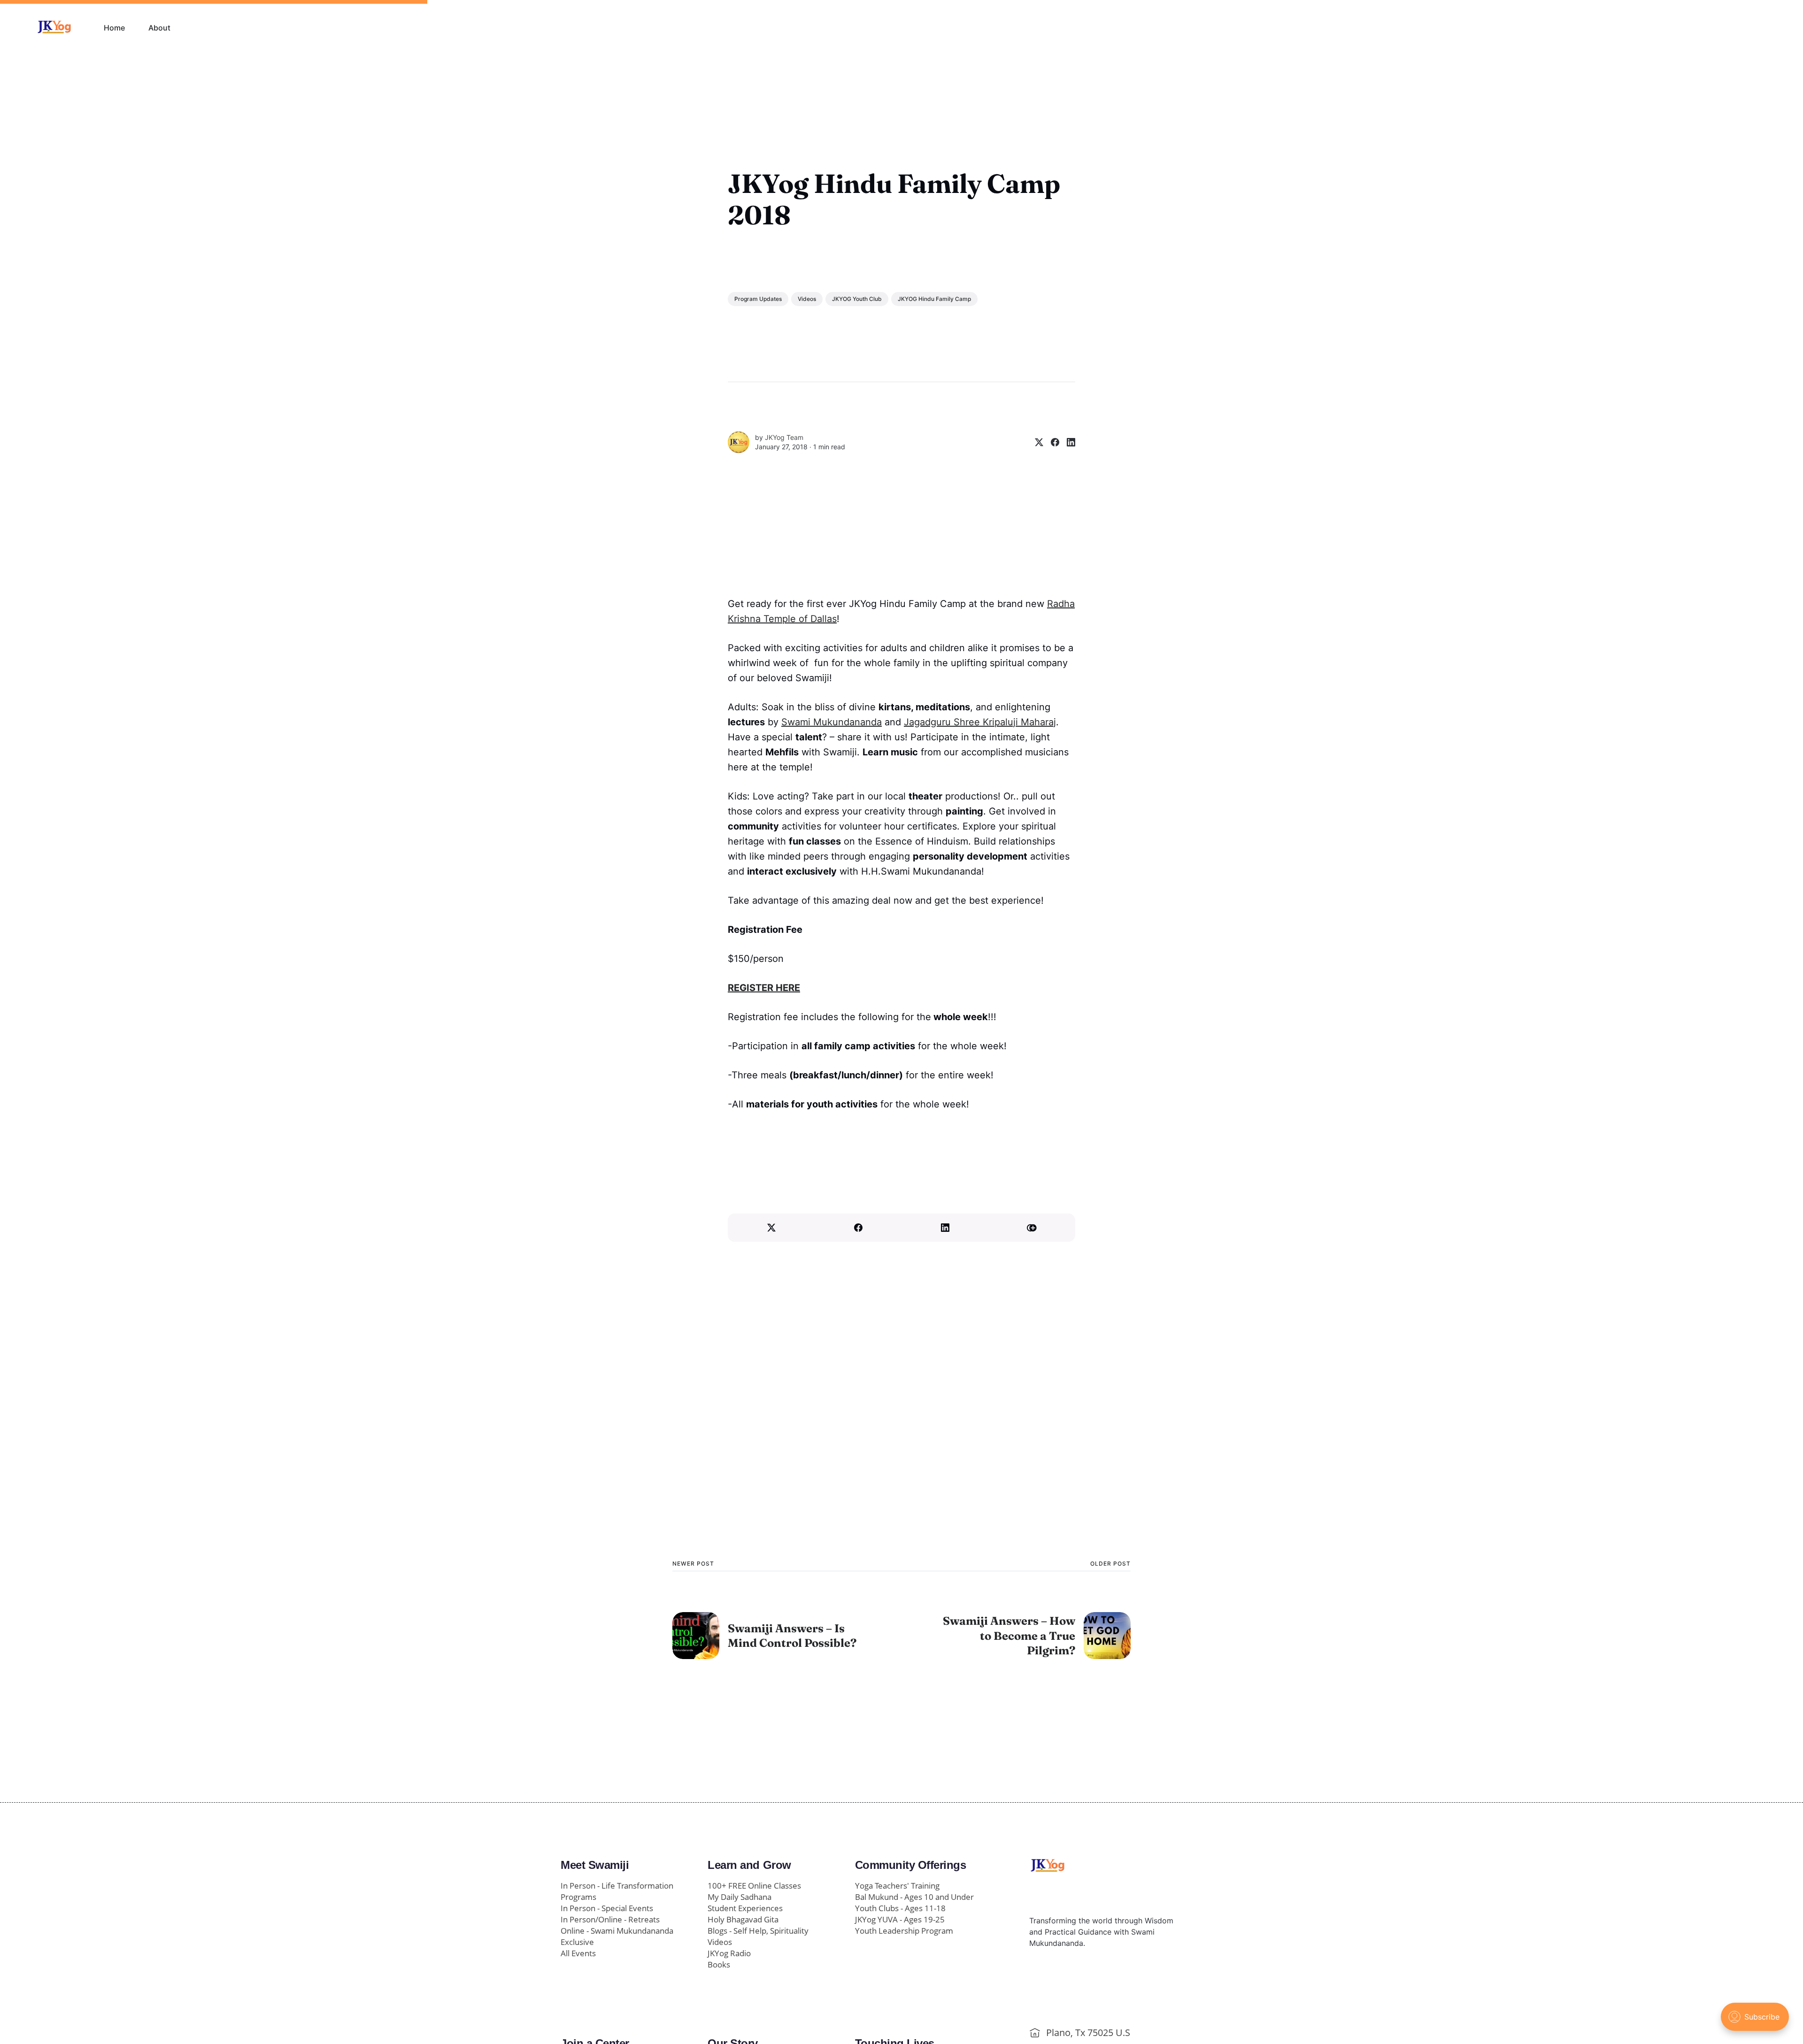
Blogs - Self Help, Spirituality (758, 1931)
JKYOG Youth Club (857, 299)
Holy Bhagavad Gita (743, 1919)
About (159, 28)
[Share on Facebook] (1051, 442)
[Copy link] (1032, 1228)
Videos (807, 299)
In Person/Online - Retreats (610, 1919)
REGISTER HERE (764, 988)
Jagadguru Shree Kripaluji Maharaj (980, 722)
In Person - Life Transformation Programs (617, 1891)
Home (114, 28)
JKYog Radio (729, 1953)
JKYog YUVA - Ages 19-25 (900, 1919)
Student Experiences (745, 1908)
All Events (578, 1953)
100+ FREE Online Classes (754, 1886)
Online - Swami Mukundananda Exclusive (617, 1936)
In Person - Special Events (607, 1908)
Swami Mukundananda (832, 722)
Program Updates (758, 299)
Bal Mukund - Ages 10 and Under (914, 1897)
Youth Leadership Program (904, 1931)
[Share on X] (1035, 442)
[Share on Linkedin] (1067, 442)
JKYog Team (784, 437)
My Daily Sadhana (740, 1897)
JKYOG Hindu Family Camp (934, 299)
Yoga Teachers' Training (897, 1886)
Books (719, 1964)
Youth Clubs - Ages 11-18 (900, 1908)
